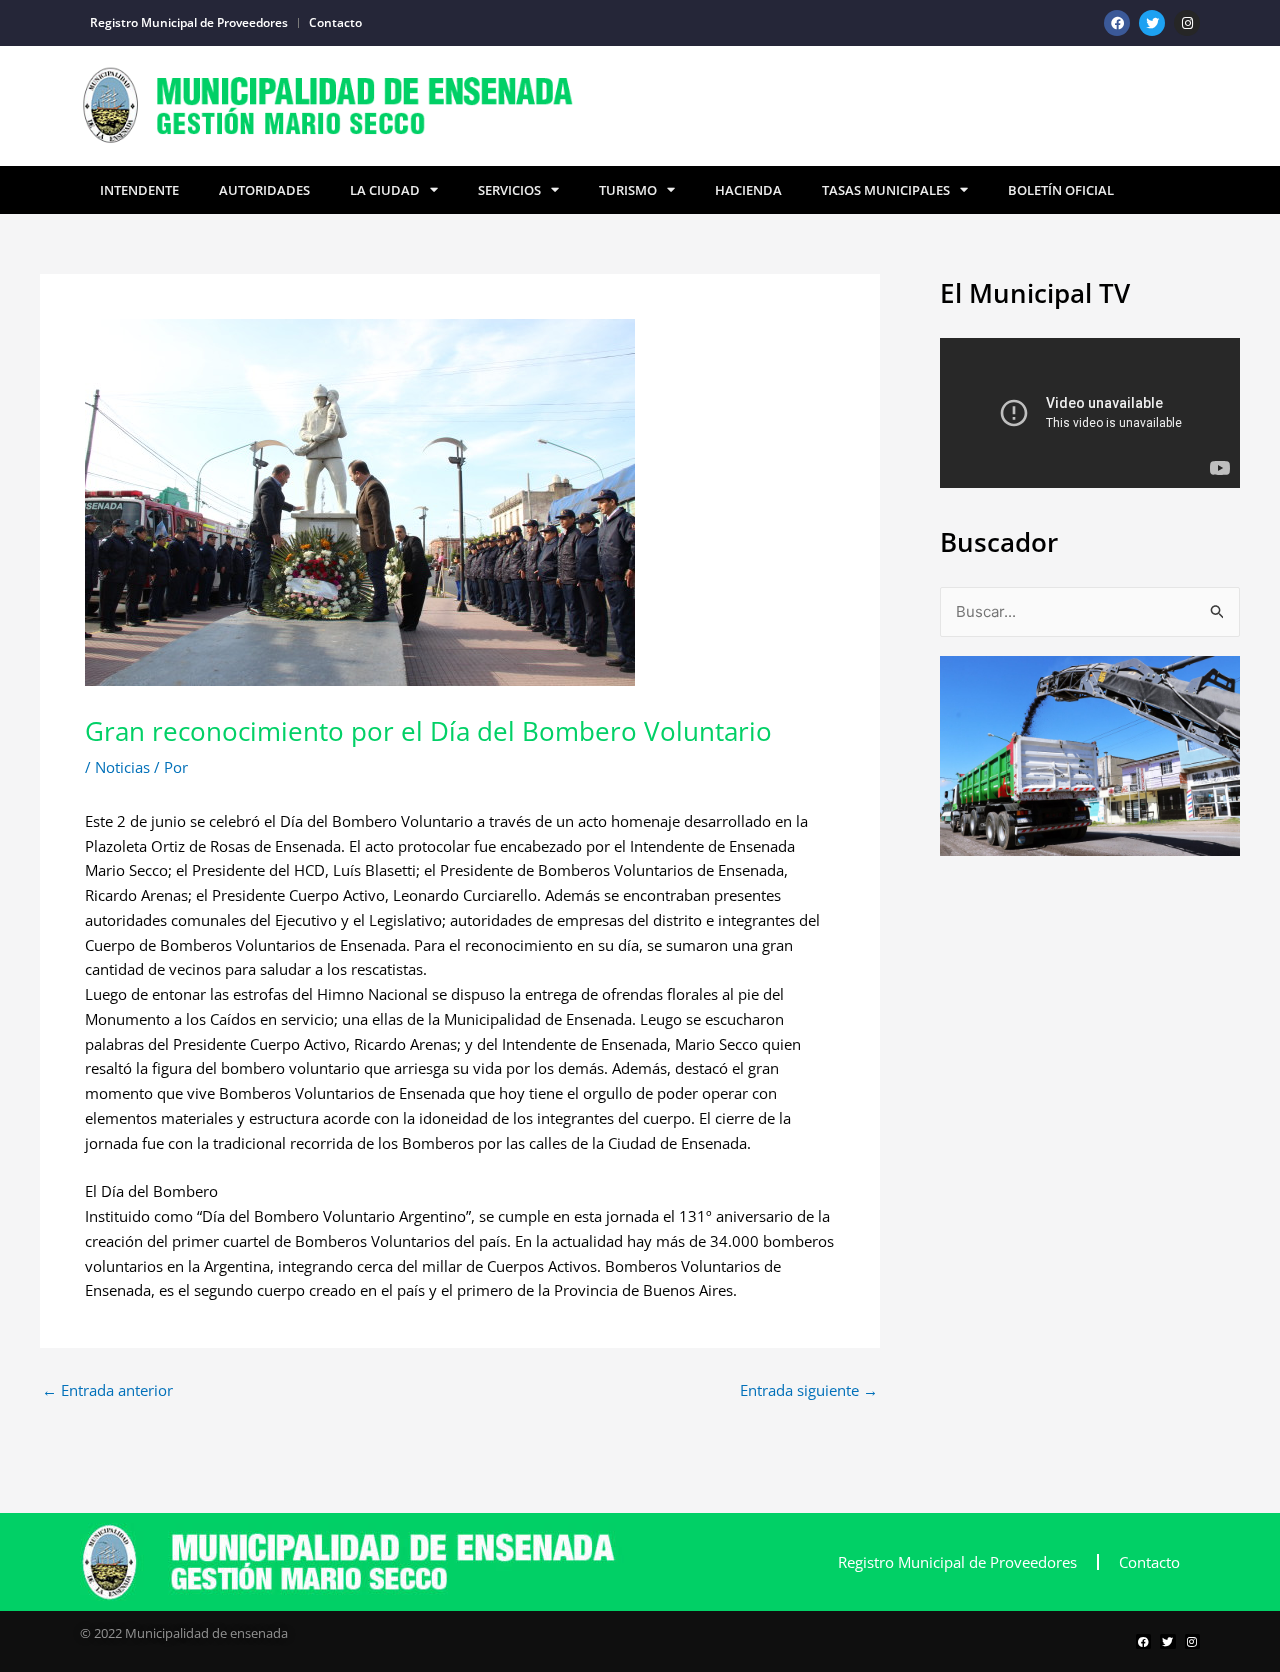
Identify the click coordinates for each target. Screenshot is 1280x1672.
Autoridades (264, 190)
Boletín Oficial (1061, 190)
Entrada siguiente (809, 1390)
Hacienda (748, 190)
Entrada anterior (107, 1390)
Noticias (122, 767)
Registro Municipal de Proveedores (189, 22)
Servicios (509, 190)
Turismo (628, 190)
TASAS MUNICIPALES (886, 190)
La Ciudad (385, 190)
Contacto (335, 22)
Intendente (139, 190)
